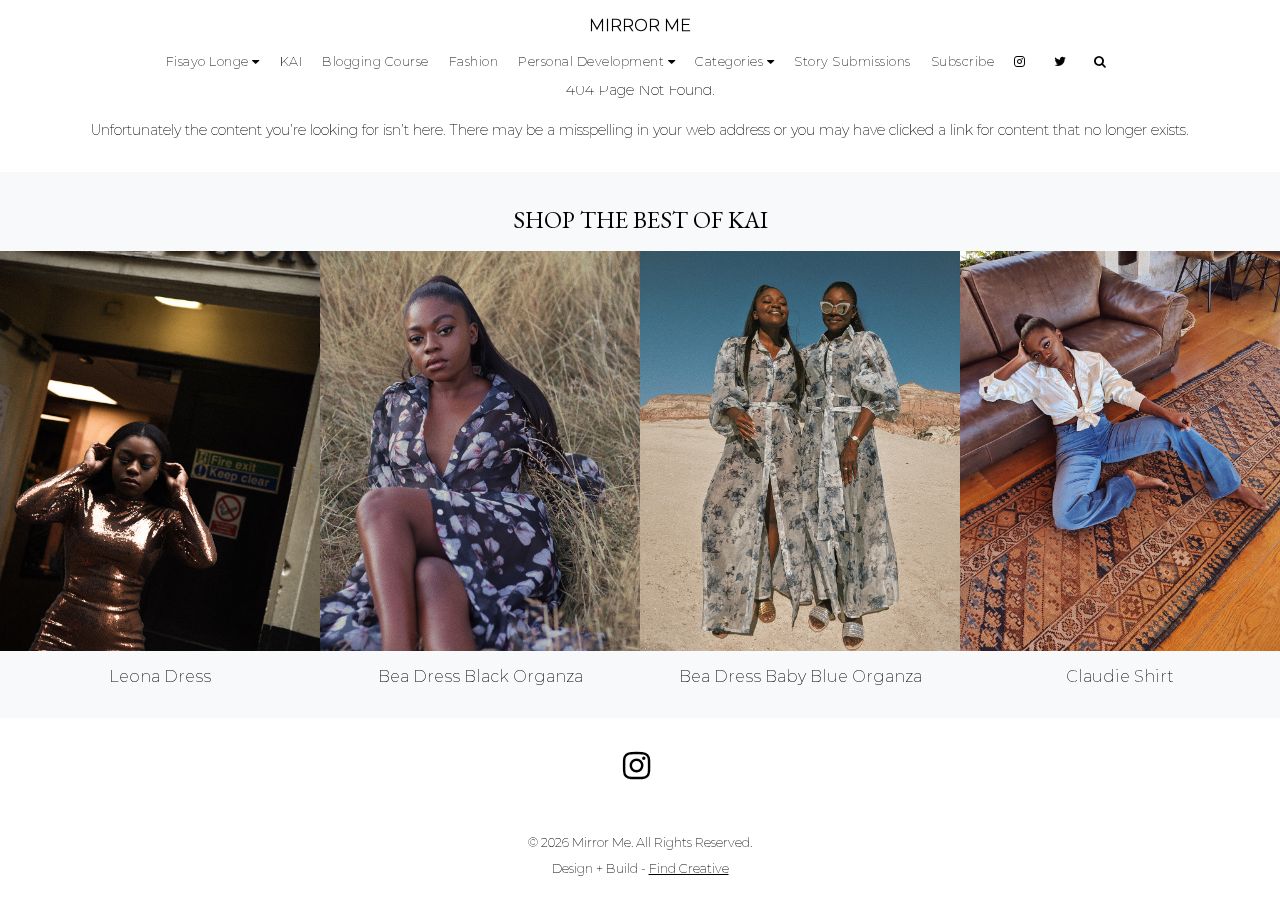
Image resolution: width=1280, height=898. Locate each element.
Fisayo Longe (207, 61)
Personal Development (591, 61)
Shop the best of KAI (640, 219)
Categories (729, 61)
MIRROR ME (640, 25)
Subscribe (963, 61)
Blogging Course (375, 61)
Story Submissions (852, 61)
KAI (291, 61)
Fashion (474, 61)
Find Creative (689, 868)
